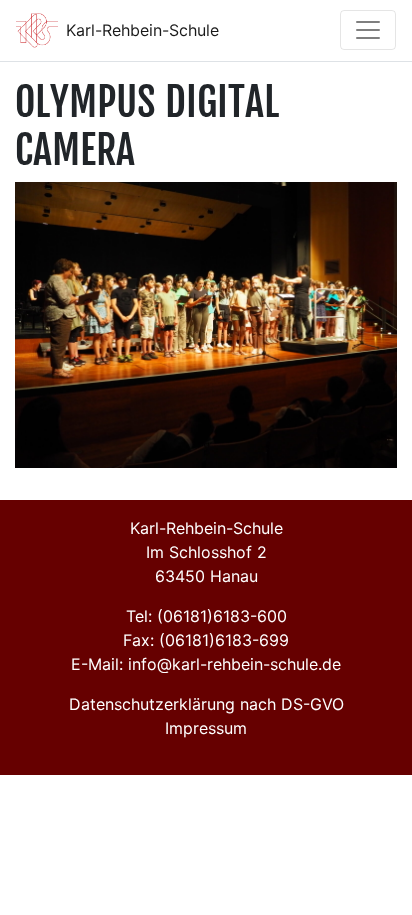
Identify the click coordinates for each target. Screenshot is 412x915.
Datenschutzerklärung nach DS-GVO (206, 704)
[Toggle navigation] (368, 30)
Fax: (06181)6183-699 (206, 640)
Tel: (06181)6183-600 (206, 616)
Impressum (206, 728)
